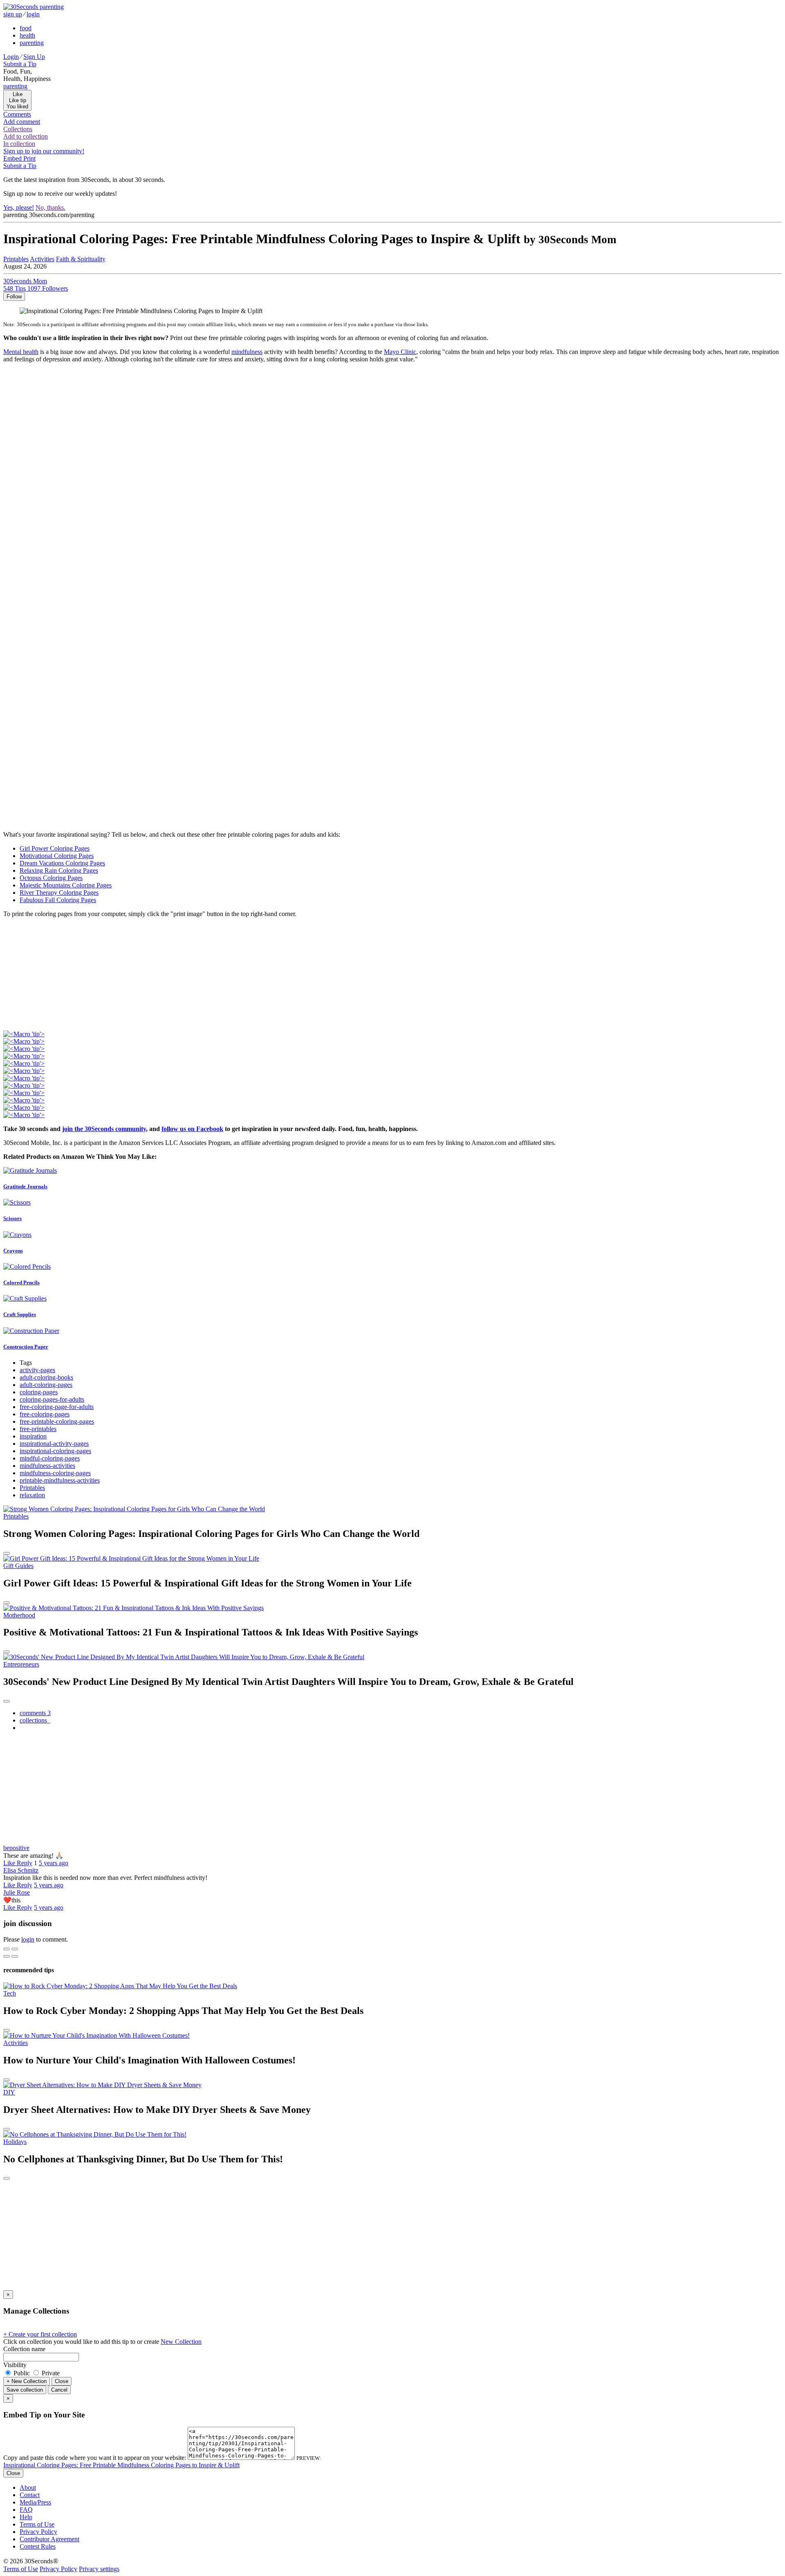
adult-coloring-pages (46, 1385)
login (33, 14)
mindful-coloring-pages (50, 1458)
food (26, 28)
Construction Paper (26, 1347)
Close (62, 2381)
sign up (13, 14)
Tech (10, 1993)
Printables (32, 1488)
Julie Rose (17, 1892)
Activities (16, 2043)
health (27, 35)
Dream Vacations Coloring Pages (62, 863)
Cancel (59, 2390)
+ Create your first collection (40, 2334)
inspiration (33, 1436)
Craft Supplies (20, 1314)
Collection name (24, 2349)
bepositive (16, 1848)
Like (10, 1863)
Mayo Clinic (400, 352)
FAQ (26, 2510)
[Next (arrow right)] (15, 1956)
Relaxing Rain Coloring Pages (59, 870)
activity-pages (37, 1370)
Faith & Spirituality (81, 259)
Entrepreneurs (21, 1664)
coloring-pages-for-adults (52, 1399)
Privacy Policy (38, 2532)
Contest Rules (38, 2546)
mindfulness (247, 352)
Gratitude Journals (25, 1186)
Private (50, 2373)
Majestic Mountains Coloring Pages (66, 885)
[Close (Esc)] (7, 1949)
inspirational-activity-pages (54, 1444)
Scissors (12, 1218)
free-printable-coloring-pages (57, 1421)
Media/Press (35, 2502)
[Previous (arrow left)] (7, 1956)
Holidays (15, 2142)
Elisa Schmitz (21, 1870)
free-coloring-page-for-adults (57, 1407)
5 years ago (54, 1863)
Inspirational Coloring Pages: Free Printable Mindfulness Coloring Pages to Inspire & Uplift (121, 2465)
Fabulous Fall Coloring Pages (58, 900)
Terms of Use (37, 2524)
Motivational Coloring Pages (57, 856)
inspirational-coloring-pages (55, 1451)
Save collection (25, 2390)
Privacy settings (99, 2569)
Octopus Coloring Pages (51, 878)
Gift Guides (18, 1566)
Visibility (15, 2365)
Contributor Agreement (49, 2539)
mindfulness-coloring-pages (55, 1473)
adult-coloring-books (46, 1377)
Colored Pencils (21, 1282)
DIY (9, 2092)
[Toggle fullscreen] (15, 1949)
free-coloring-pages (45, 1414)
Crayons (13, 1251)
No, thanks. (50, 207)
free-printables (38, 1429)
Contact (30, 2495)
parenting (32, 43)
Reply (25, 1863)
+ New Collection (27, 2381)
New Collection (181, 2342)
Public (22, 2373)
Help (26, 2517)
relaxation (32, 1495)
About (28, 2488)
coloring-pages (39, 1392)
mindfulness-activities (47, 1466)
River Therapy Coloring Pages (59, 893)
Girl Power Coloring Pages (55, 848)
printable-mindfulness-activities (60, 1480)
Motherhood (19, 1615)
